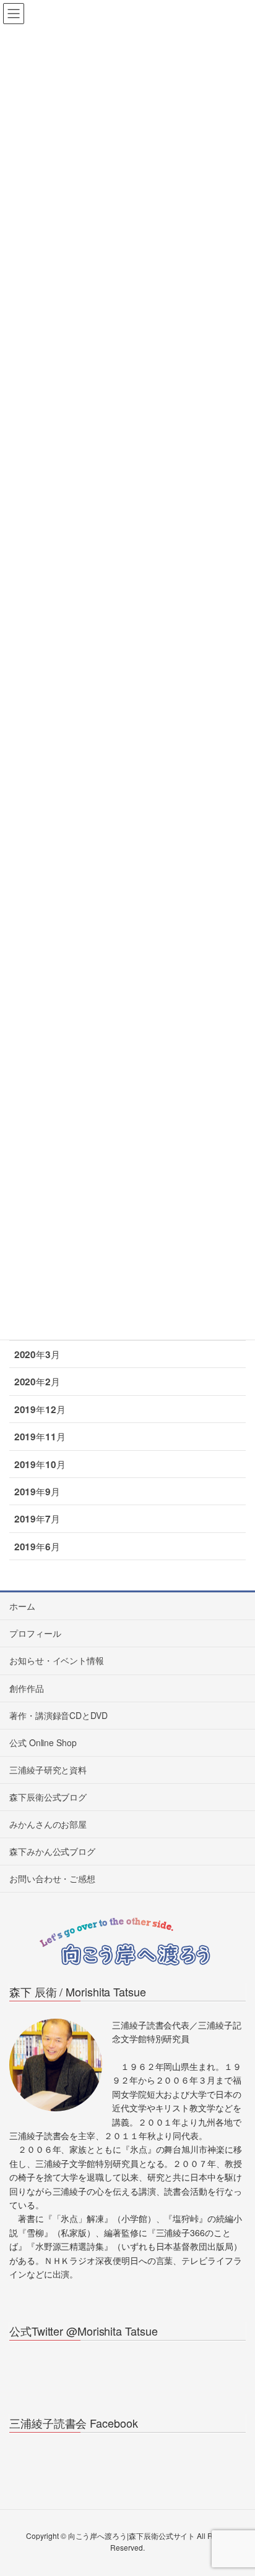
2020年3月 (37, 1354)
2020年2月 (37, 1382)
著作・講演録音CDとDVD (58, 1715)
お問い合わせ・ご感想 (52, 1878)
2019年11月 (40, 1437)
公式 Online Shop (43, 1742)
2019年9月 (37, 1492)
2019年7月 (37, 1519)
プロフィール (35, 1633)
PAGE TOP (235, 2487)
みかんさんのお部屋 (48, 1824)
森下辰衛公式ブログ (48, 1797)
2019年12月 (40, 1409)
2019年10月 (40, 1464)
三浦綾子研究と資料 (48, 1770)
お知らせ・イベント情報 (57, 1660)
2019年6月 (37, 1547)
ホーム (22, 1606)
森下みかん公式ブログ (52, 1851)
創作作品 (27, 1688)
